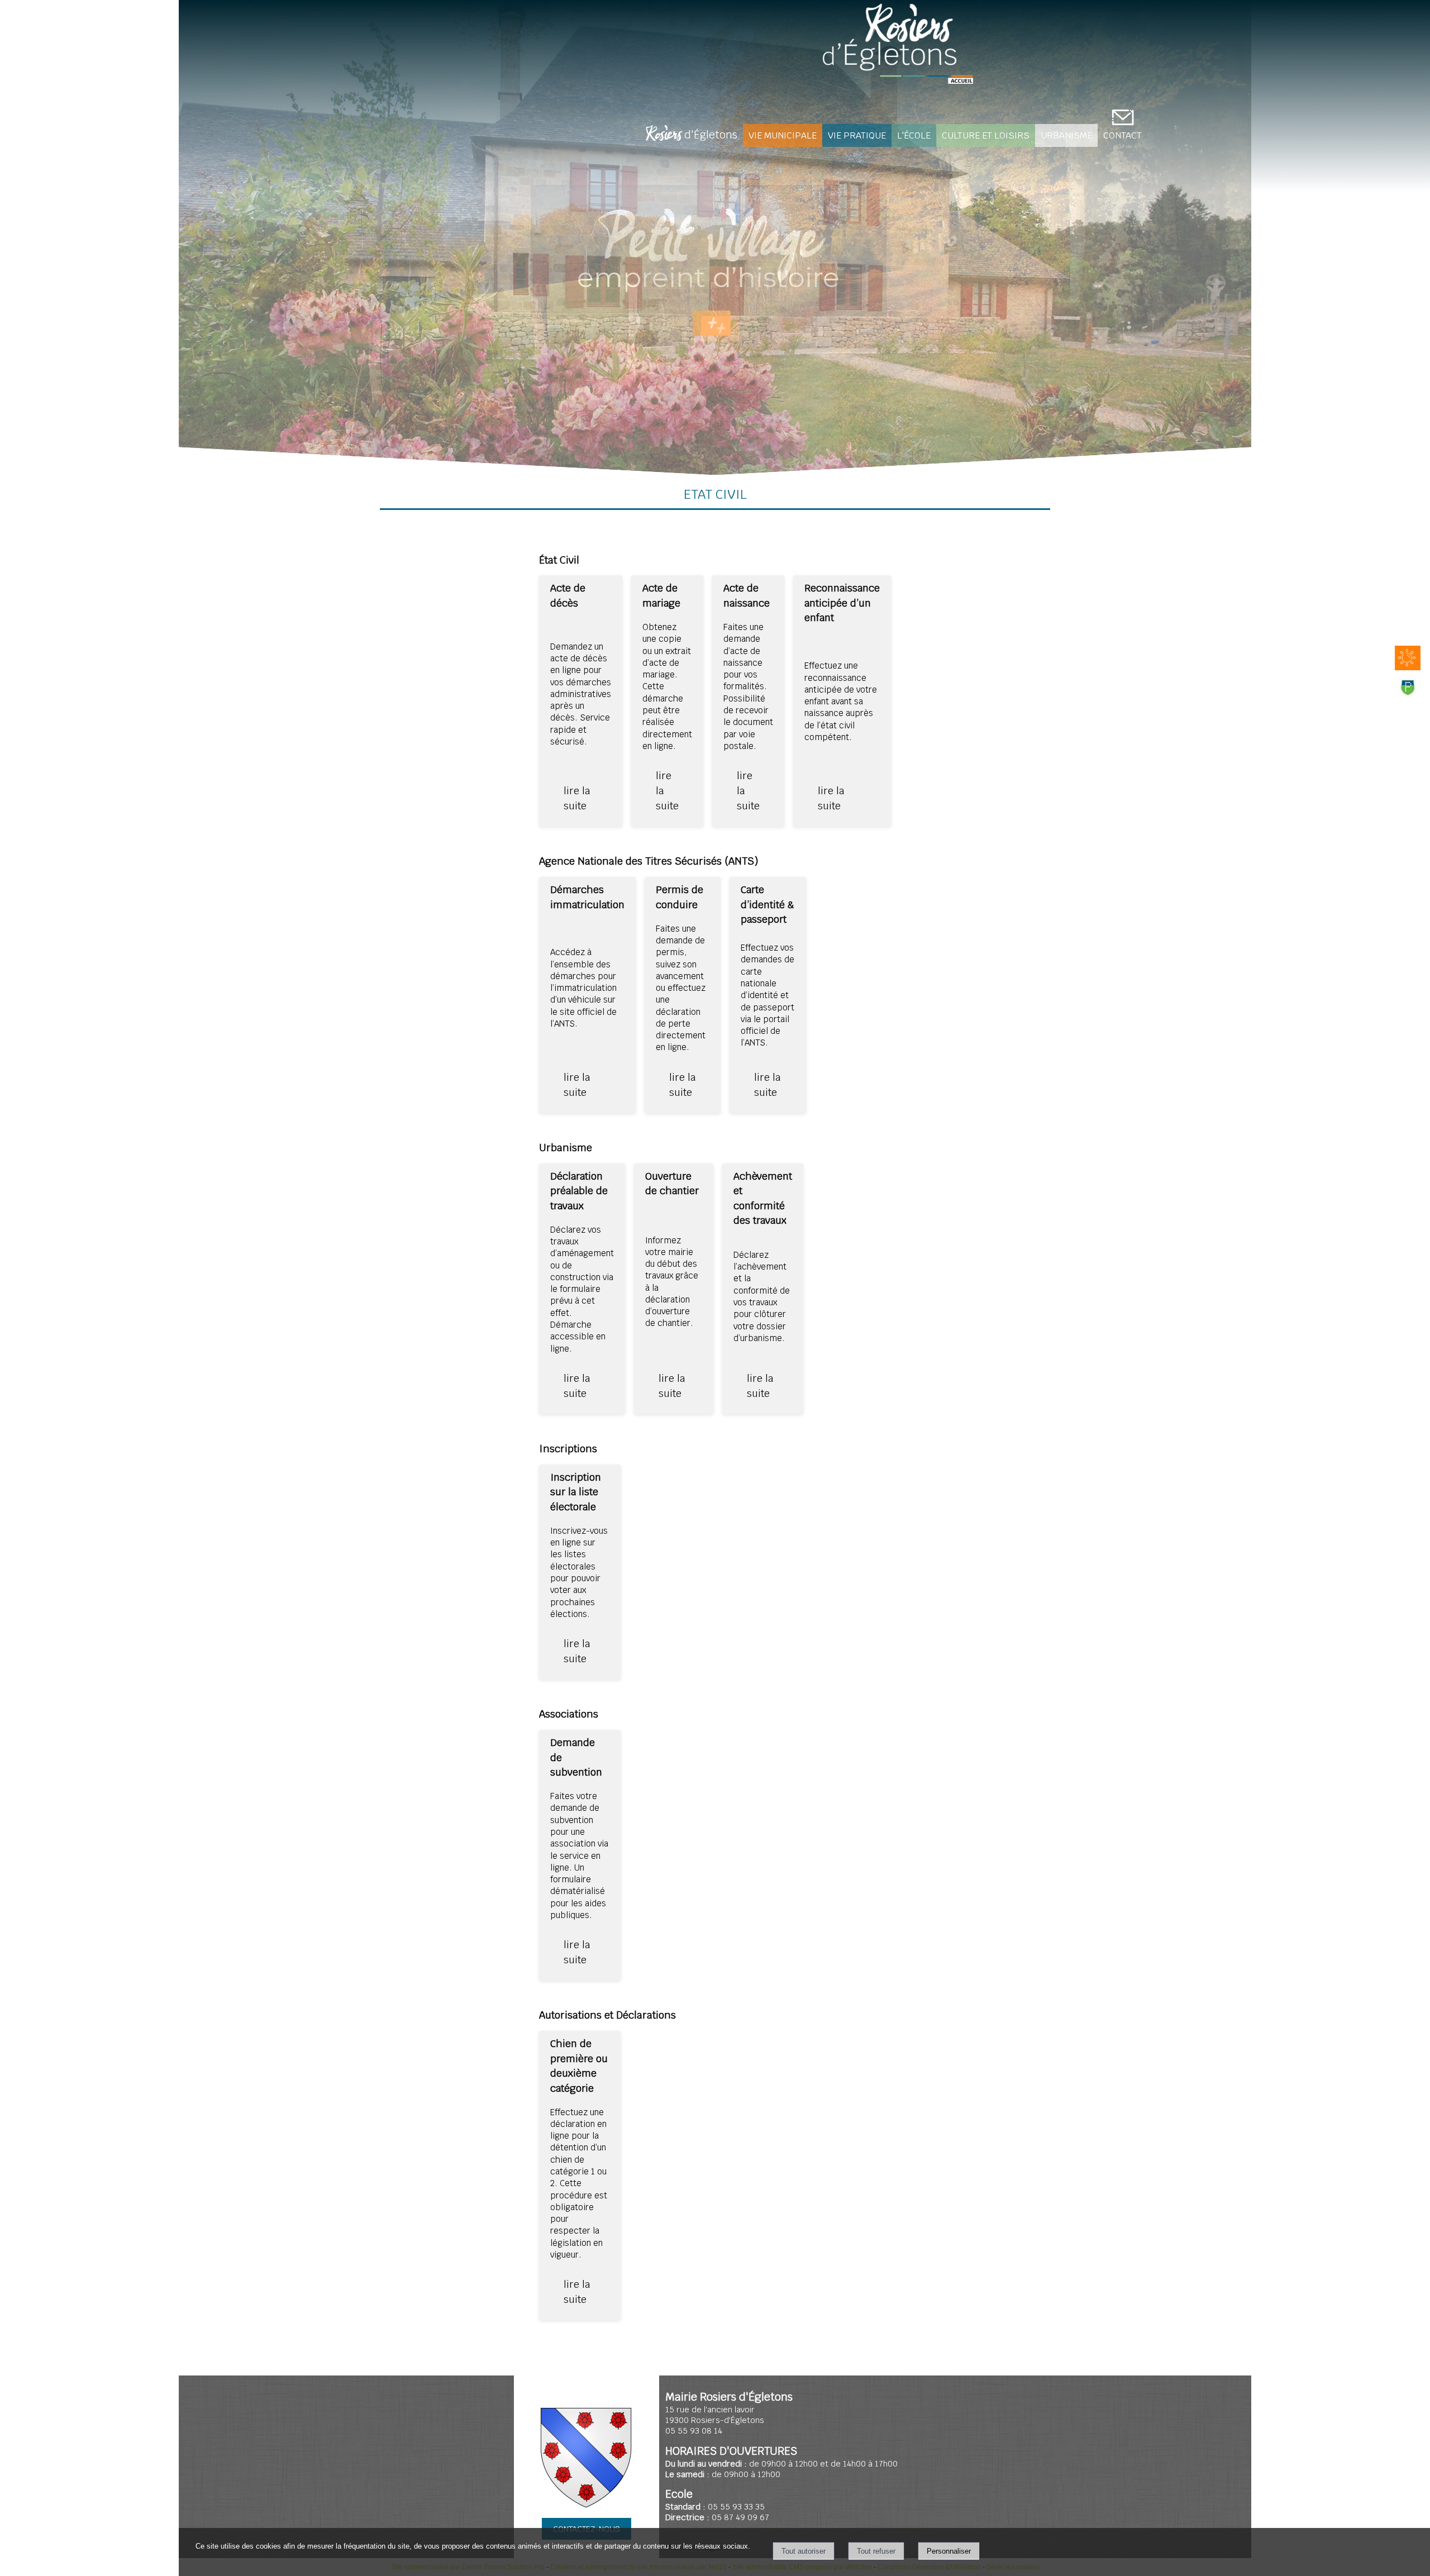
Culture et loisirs (986, 135)
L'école (914, 135)
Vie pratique (857, 135)
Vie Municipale (783, 135)
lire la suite (577, 798)
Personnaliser (949, 2551)
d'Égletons (692, 136)
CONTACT (1122, 135)
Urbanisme (1066, 135)
